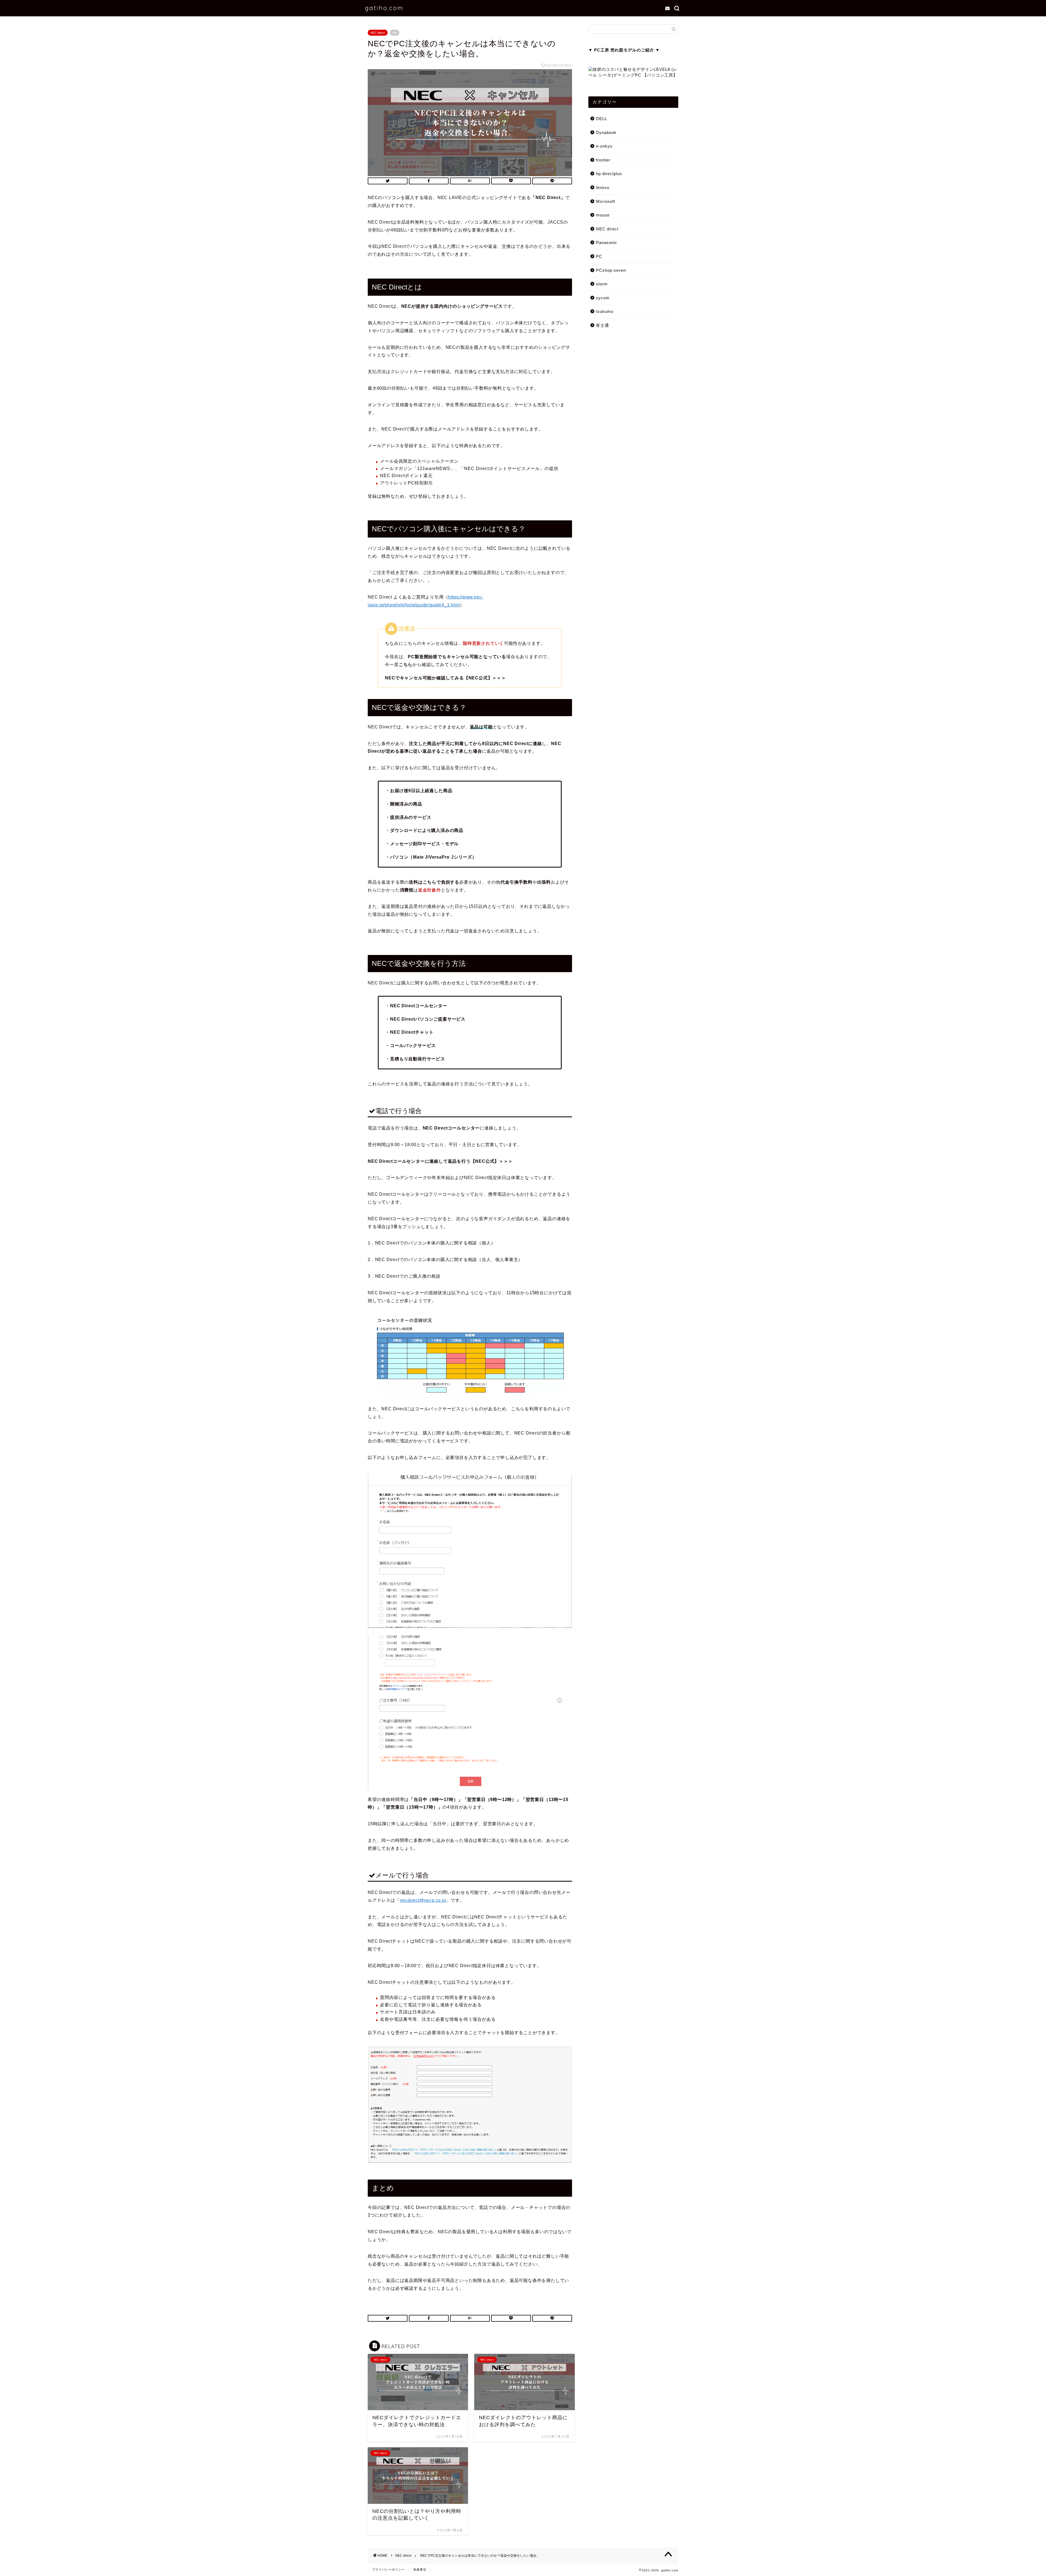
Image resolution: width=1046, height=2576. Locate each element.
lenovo (603, 187)
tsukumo (605, 311)
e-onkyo (604, 146)
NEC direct (378, 33)
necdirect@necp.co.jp (423, 1900)
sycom (603, 298)
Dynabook (606, 132)
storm (602, 284)
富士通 (603, 325)
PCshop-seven (611, 270)
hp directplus (609, 174)
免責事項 (420, 2569)
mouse (603, 215)
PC (599, 256)
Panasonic (607, 242)
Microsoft (606, 201)
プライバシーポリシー (388, 2569)
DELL (602, 119)
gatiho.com (384, 8)
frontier (603, 160)
